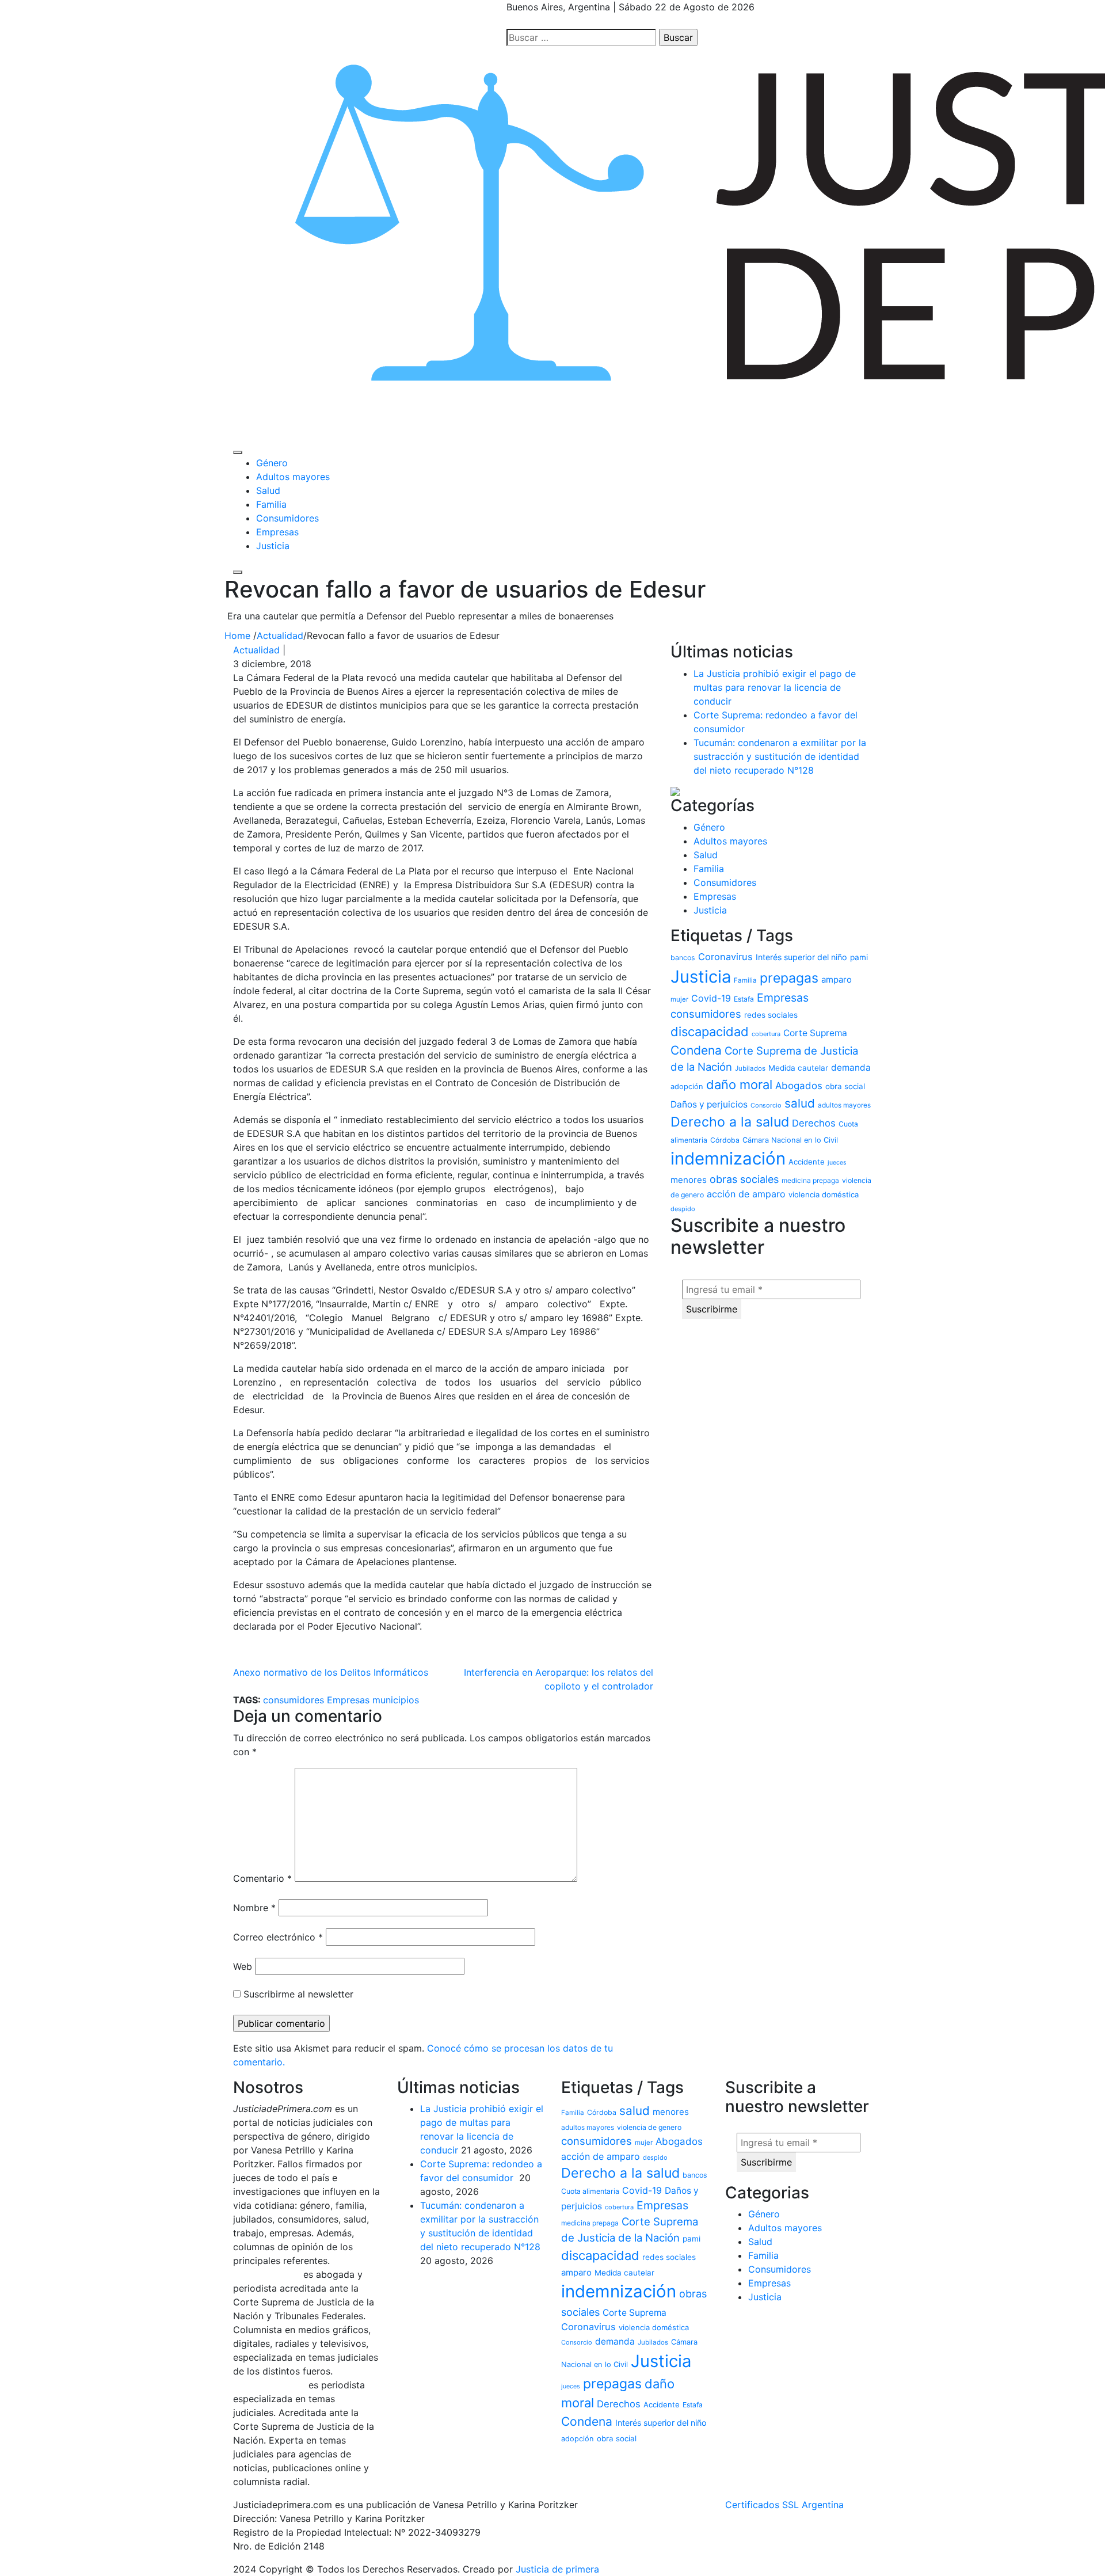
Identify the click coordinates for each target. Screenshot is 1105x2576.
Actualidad (256, 650)
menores (689, 1180)
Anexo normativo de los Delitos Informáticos (331, 1672)
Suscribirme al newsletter (297, 1994)
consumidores (294, 1700)
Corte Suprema (815, 1033)
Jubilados (750, 1068)
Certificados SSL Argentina (784, 2505)
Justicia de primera (557, 2569)
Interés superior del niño (801, 957)
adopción (687, 1087)
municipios (396, 1700)
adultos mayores (844, 1105)
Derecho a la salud (730, 1122)
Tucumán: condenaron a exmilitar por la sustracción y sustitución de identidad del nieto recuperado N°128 (780, 756)
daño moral (739, 1085)
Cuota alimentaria (590, 2191)
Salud (268, 490)
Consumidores (287, 518)
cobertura (766, 1034)
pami (859, 957)
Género (272, 463)
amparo (837, 979)
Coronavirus (725, 957)
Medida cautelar (798, 1068)
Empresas (277, 532)
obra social (845, 1086)
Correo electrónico (278, 1937)
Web (243, 1966)
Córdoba (725, 1140)
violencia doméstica (824, 1194)
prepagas (789, 978)
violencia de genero (649, 2127)
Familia (271, 504)
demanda (851, 1068)
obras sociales (744, 1179)
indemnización (728, 1158)
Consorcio (766, 1105)
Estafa (744, 999)
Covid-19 (711, 998)
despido (683, 1209)
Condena (696, 1050)
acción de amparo (746, 1194)
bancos (683, 958)
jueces (837, 1163)
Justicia (273, 546)
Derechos (814, 1123)
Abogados (799, 1086)
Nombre (254, 1908)
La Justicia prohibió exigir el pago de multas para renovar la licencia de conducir (775, 687)
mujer (679, 999)
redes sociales (771, 1015)
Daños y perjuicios (709, 1104)
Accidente (807, 1162)
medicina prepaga (810, 1180)
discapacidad (710, 1032)
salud (800, 1103)
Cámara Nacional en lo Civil (790, 1140)
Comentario (262, 1878)
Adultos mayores (293, 477)
